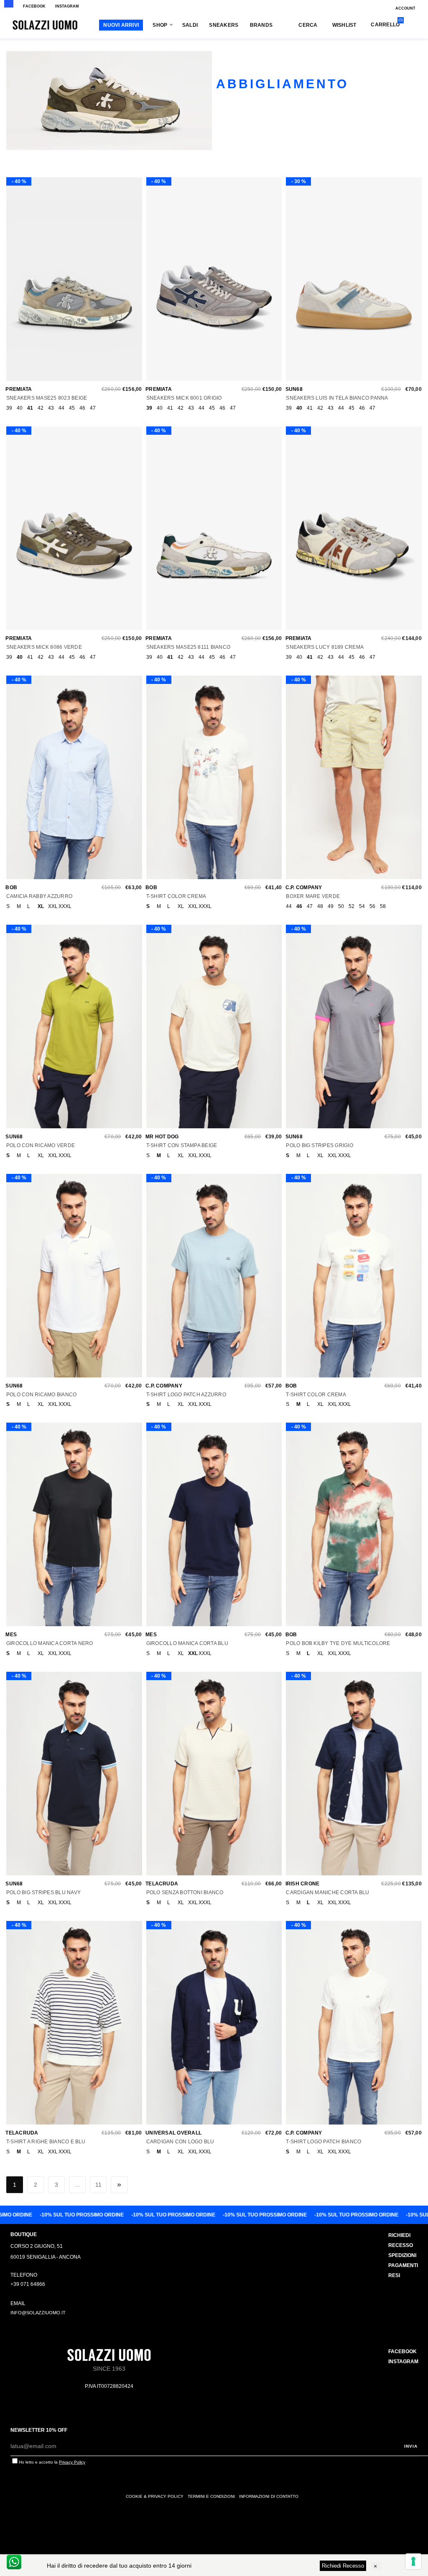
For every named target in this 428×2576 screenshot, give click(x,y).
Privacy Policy (72, 2462)
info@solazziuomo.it (38, 2313)
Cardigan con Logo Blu (180, 2142)
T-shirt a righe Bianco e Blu (46, 2142)
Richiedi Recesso (343, 2566)
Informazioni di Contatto (269, 2496)
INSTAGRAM (67, 6)
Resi (394, 2275)
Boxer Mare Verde (313, 896)
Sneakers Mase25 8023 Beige (47, 398)
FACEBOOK (34, 6)
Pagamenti (403, 2265)
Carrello (385, 24)
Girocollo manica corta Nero (50, 1643)
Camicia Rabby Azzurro (39, 896)
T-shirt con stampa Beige (182, 1145)
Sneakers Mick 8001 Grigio (184, 398)
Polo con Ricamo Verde (41, 1145)
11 (98, 2185)
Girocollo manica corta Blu (187, 1643)
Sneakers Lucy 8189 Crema (325, 647)
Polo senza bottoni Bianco (185, 1892)
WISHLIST (344, 25)
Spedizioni (402, 2255)
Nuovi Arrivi (121, 25)
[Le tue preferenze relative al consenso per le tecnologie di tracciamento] (413, 2561)
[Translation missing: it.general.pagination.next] (119, 2185)
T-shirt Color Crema (176, 896)
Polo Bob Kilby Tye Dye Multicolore (338, 1643)
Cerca (308, 25)
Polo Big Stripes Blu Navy (43, 1892)
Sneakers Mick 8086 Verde (44, 647)
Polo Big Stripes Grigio (320, 1145)
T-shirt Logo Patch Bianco (324, 2142)
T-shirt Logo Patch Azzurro (186, 1395)
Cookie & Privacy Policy (155, 2496)
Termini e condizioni (211, 2496)
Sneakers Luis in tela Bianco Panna (337, 398)
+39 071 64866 (28, 2284)
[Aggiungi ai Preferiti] (72, 283)
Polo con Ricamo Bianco (41, 1395)
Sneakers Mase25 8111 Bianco (188, 647)
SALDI (190, 25)
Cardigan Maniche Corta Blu (327, 1892)
